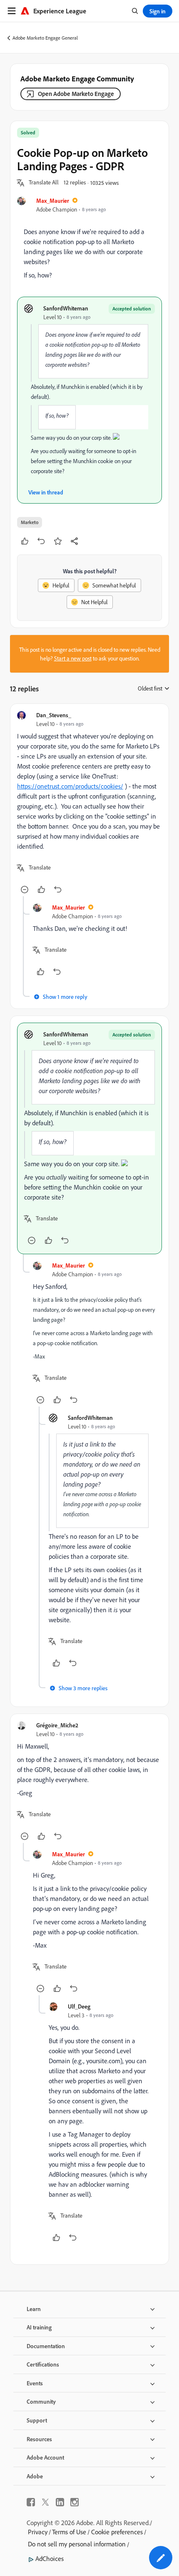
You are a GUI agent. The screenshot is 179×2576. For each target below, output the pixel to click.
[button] (44, 183)
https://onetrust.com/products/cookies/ (70, 786)
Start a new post (73, 658)
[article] (89, 803)
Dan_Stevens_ (54, 715)
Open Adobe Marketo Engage (76, 94)
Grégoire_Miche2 (57, 1725)
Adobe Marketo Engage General (45, 38)
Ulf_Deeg (79, 2006)
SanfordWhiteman (66, 308)
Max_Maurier (53, 200)
